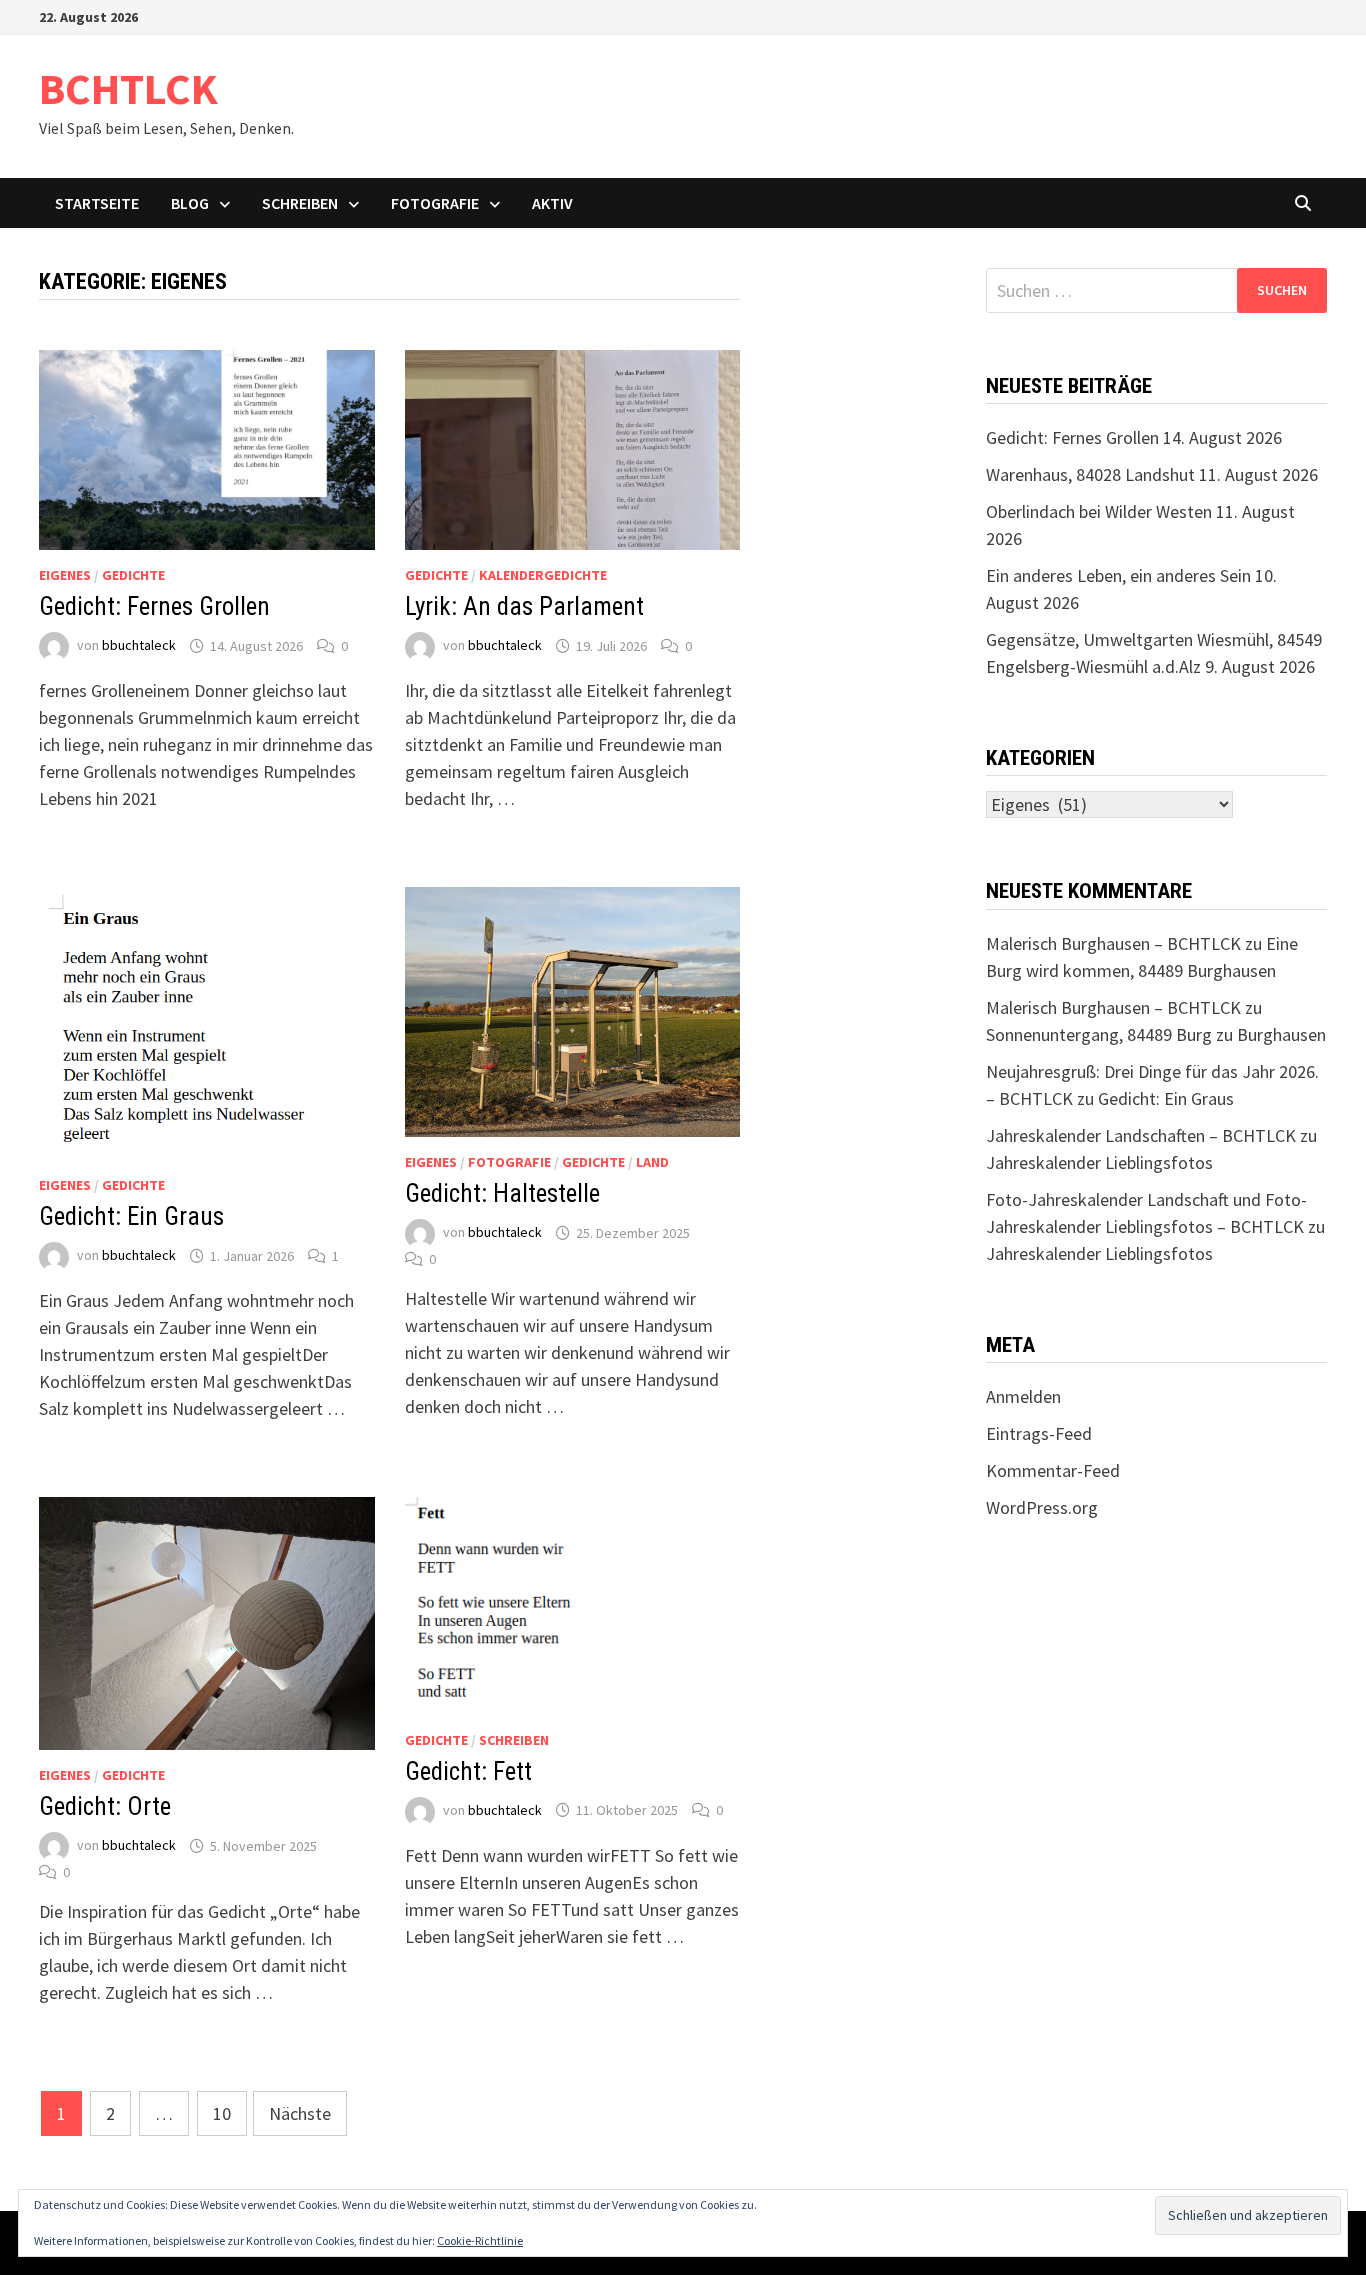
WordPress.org (1042, 1507)
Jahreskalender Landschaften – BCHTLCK (1141, 1135)
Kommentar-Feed (1053, 1470)
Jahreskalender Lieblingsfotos (1099, 1162)
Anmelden (1023, 1396)
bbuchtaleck (139, 646)
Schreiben (300, 203)
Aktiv (552, 203)
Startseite (97, 203)
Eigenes (65, 575)
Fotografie (435, 203)
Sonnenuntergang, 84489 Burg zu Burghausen (1156, 1034)
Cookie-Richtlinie (480, 2240)
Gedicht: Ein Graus (131, 1216)
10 (222, 2113)
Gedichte (133, 575)
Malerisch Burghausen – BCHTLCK (1113, 943)
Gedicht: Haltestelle (502, 1193)
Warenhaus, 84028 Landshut (1090, 474)
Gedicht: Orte (105, 1806)
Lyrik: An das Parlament (524, 606)
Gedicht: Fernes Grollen (154, 606)
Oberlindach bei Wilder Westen (1099, 511)
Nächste (300, 2113)
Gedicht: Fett (468, 1771)
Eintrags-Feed (1039, 1433)
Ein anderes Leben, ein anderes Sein (1118, 575)
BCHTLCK (128, 88)
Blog (190, 203)
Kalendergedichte (543, 575)
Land (652, 1162)
